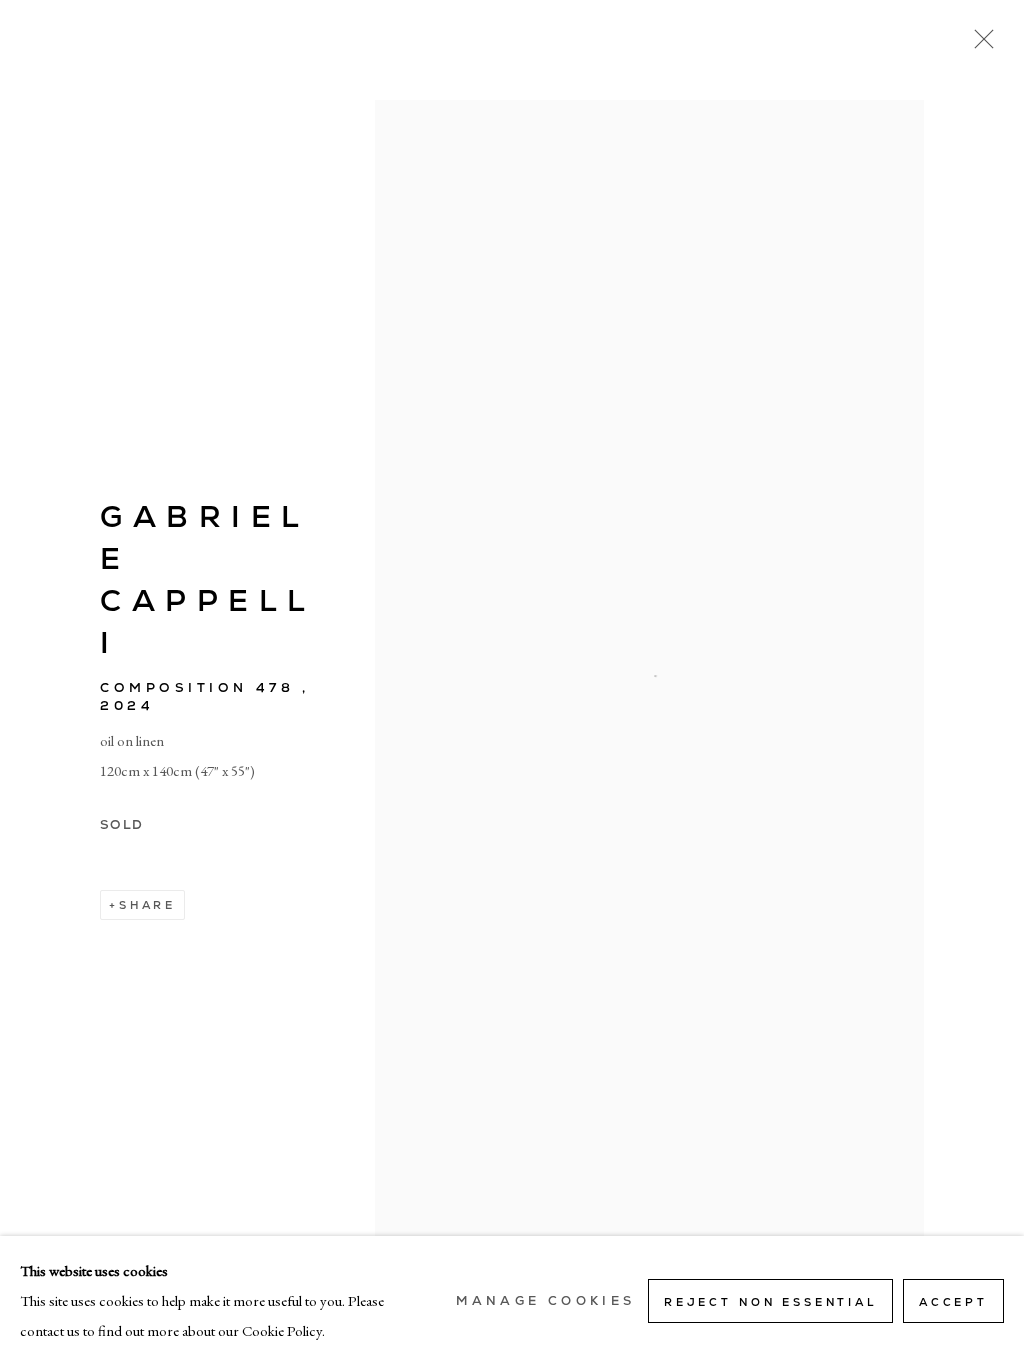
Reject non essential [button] (770, 1302)
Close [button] (979, 45)
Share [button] (147, 905)
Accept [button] (953, 1302)
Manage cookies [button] (545, 1301)
